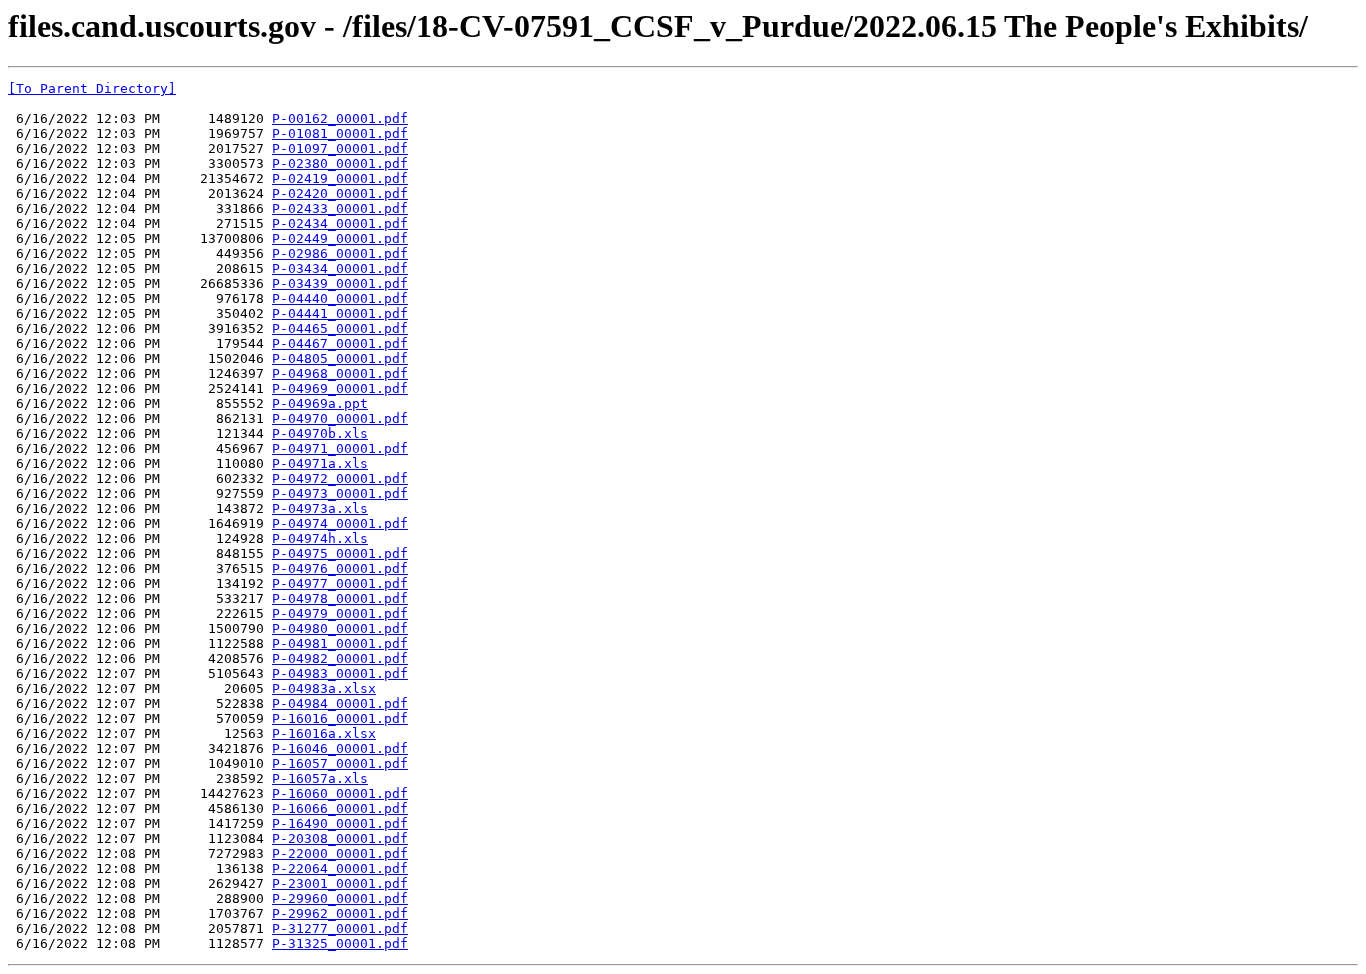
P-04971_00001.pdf (340, 448)
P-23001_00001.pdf (340, 883)
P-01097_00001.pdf (340, 148)
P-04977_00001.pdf (340, 583)
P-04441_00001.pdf (340, 313)
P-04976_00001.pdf (340, 568)
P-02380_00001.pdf (340, 163)
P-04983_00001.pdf (340, 673)
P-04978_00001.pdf (340, 598)
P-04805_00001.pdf (340, 358)
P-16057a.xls (320, 778)
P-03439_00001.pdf (340, 283)
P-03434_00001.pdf (340, 268)
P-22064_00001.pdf (340, 868)
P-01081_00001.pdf (340, 133)
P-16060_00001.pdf (340, 793)
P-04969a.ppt (320, 403)
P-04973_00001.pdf (340, 493)
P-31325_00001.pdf (340, 943)
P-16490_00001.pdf (340, 823)
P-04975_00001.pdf (340, 553)
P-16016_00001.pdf (340, 718)
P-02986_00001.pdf (340, 253)
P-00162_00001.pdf (340, 118)
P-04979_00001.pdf (340, 613)
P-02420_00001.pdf (340, 193)
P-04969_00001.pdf (340, 388)
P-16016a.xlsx (324, 733)
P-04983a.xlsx (324, 688)
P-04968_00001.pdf (340, 373)
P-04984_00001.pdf (340, 703)
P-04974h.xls (320, 538)
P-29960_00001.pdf (340, 898)
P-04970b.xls (320, 433)
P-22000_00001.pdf (340, 853)
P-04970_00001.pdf (340, 418)
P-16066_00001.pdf (340, 808)
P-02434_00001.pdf (340, 223)
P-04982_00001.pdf (340, 658)
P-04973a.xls (320, 508)
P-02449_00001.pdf (340, 238)
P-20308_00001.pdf (340, 838)
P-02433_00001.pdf (340, 208)
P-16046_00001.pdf (340, 748)
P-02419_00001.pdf (340, 178)
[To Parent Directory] (92, 88)
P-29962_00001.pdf (340, 913)
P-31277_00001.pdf (340, 928)
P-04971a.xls (320, 463)
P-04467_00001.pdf (340, 343)
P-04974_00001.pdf (340, 523)
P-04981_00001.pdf (340, 643)
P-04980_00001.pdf (340, 628)
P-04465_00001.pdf (340, 328)
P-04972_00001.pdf (340, 478)
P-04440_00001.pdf (340, 298)
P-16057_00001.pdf (340, 763)
